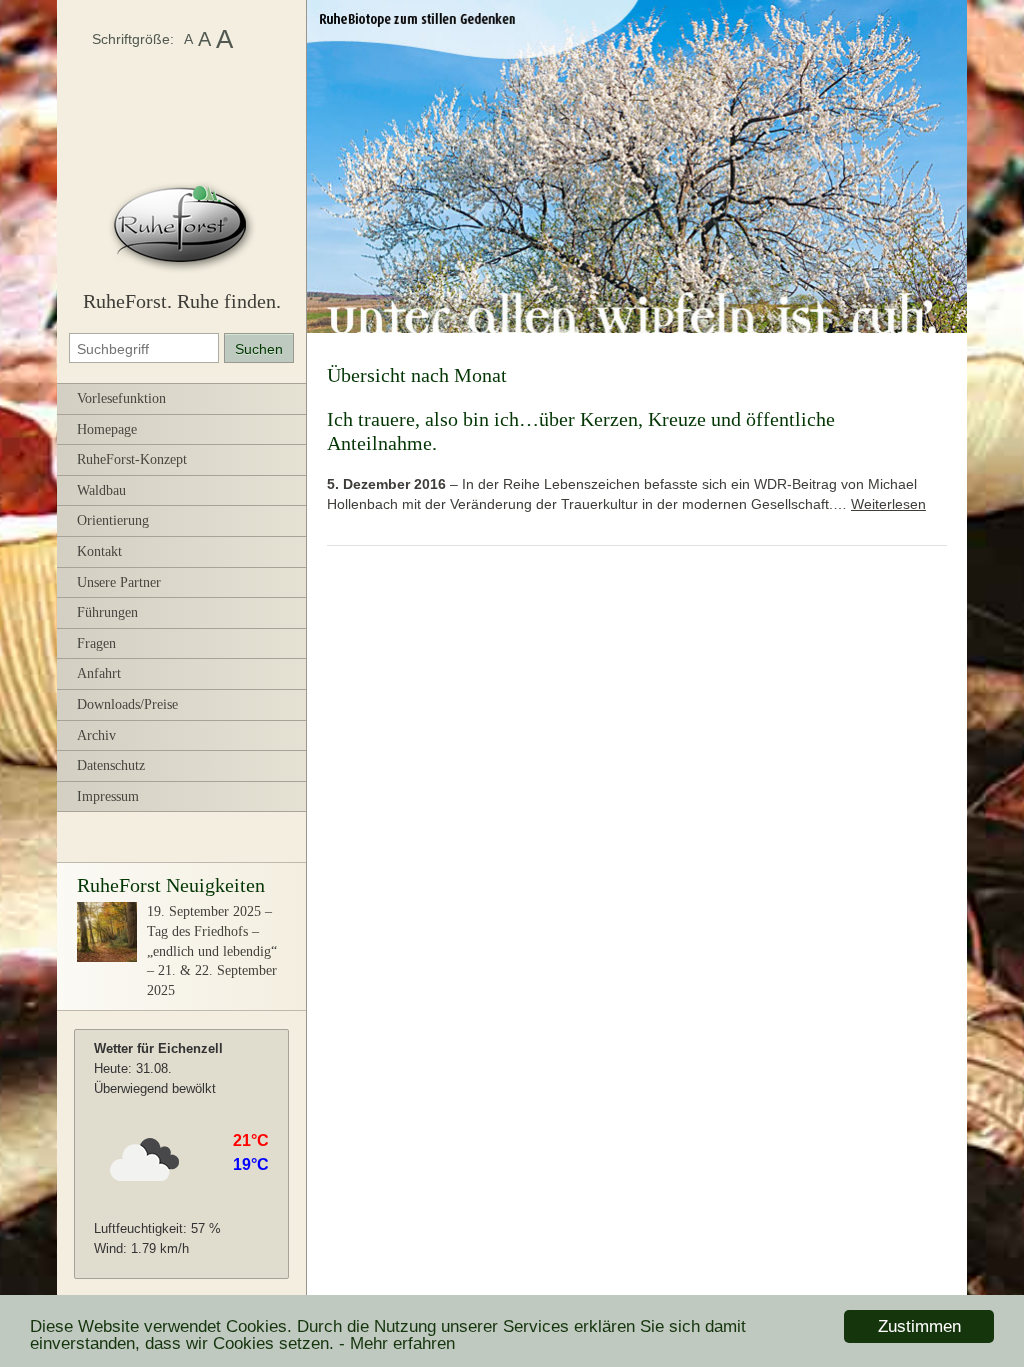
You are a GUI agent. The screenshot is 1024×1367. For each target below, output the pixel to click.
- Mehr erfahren (397, 1343)
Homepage (107, 429)
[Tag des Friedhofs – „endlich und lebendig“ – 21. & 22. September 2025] (107, 957)
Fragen (96, 643)
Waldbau (101, 490)
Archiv (96, 735)
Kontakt (99, 551)
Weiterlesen (888, 504)
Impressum (108, 796)
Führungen (107, 612)
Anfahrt (99, 673)
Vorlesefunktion (121, 398)
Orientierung (113, 520)
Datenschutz (111, 765)
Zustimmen (919, 1326)
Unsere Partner (119, 582)
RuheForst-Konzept (132, 459)
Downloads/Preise (127, 704)
